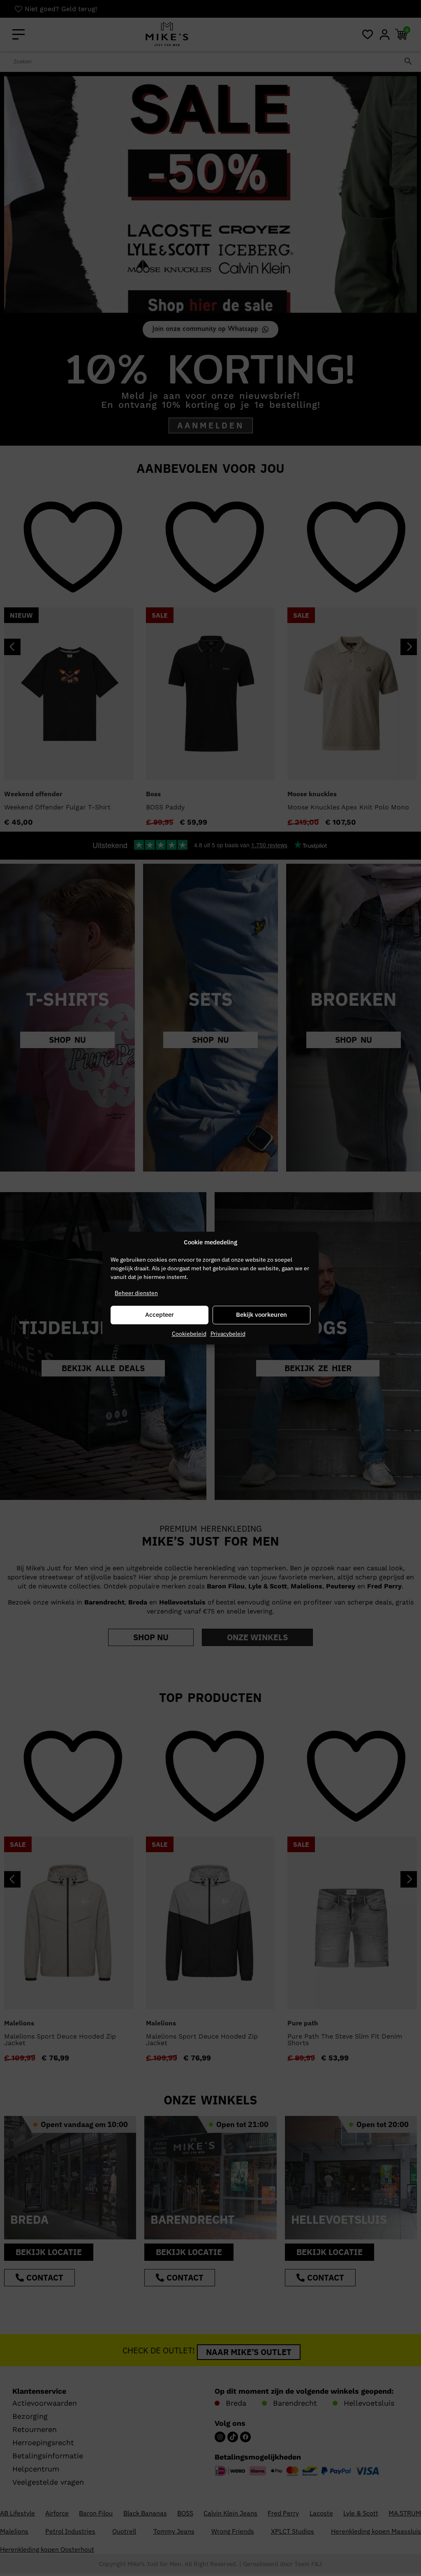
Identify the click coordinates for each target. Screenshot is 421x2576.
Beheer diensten (136, 1293)
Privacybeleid (228, 1334)
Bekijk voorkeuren (261, 1315)
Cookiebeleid (189, 1334)
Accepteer (160, 1315)
